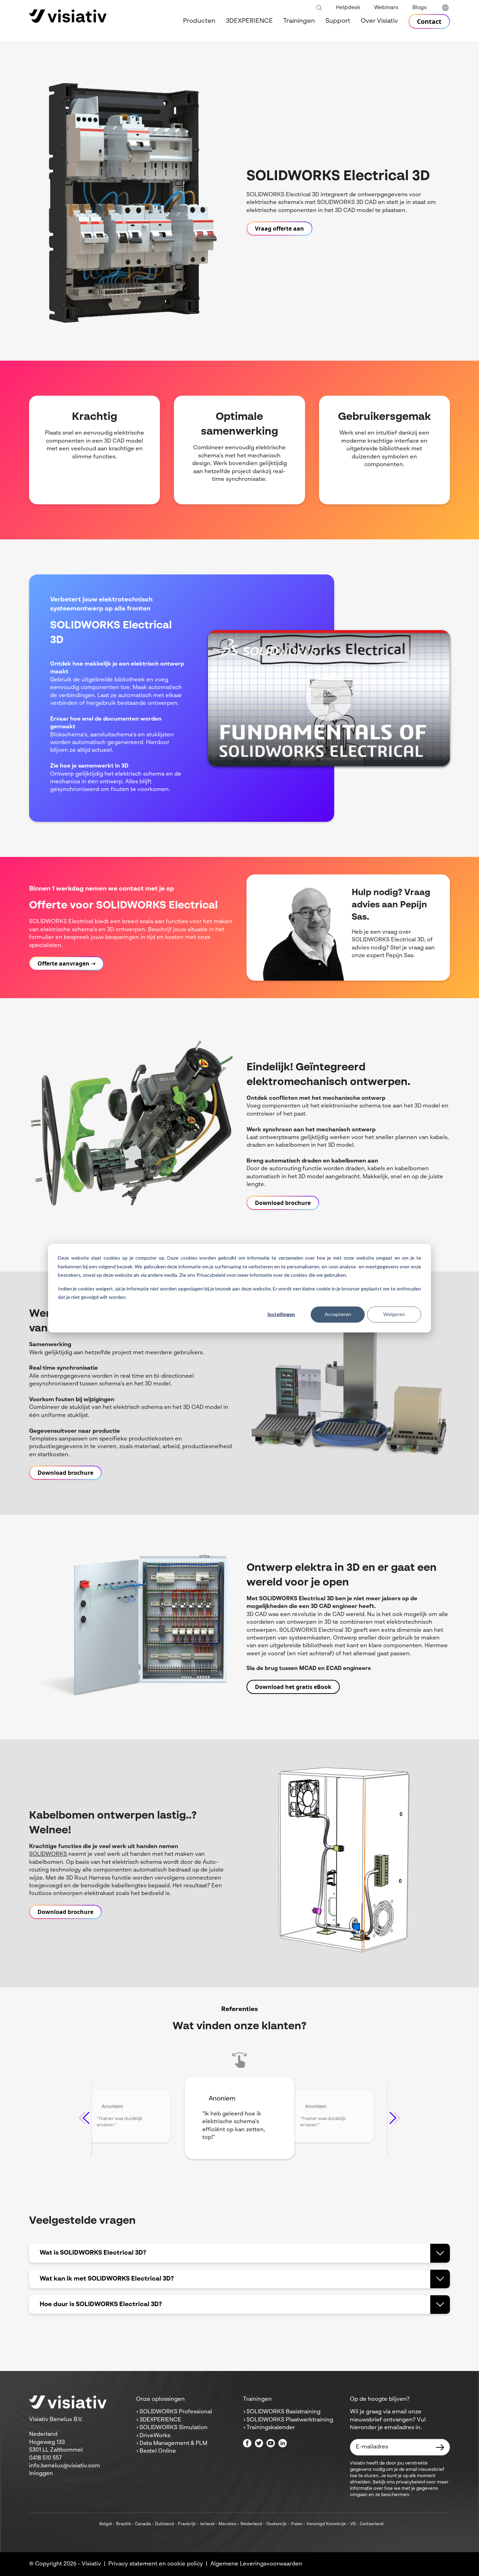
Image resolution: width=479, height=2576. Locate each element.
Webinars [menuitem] (386, 8)
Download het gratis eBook (293, 1687)
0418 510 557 (45, 2458)
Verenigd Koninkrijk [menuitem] (326, 2524)
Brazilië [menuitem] (123, 2524)
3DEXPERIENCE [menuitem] (249, 21)
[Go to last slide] (84, 2118)
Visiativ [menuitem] (91, 2564)
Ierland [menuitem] (207, 2524)
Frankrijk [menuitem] (187, 2524)
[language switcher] (445, 8)
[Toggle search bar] (319, 8)
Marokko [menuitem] (227, 2524)
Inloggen (41, 2474)
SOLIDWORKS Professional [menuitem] (176, 2412)
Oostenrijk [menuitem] (276, 2524)
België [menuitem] (106, 2524)
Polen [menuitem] (297, 2524)
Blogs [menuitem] (420, 8)
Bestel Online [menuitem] (158, 2451)
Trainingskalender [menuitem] (271, 2428)
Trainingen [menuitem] (299, 21)
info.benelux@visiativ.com (65, 2466)
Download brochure (283, 1203)
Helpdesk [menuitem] (348, 8)
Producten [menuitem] (199, 21)
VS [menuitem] (353, 2524)
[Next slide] (395, 2118)
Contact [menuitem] (429, 21)
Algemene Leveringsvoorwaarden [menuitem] (256, 2564)
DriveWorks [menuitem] (155, 2436)
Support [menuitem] (338, 21)
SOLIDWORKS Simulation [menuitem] (174, 2428)
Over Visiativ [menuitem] (379, 21)
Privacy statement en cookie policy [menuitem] (156, 2564)
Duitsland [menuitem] (164, 2524)
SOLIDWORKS (48, 1854)
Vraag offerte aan (279, 229)
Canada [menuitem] (143, 2524)
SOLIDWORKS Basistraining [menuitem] (284, 2412)
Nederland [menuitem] (251, 2524)
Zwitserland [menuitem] (372, 2524)
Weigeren (394, 1314)
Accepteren (338, 1314)
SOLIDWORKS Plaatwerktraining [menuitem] (290, 2420)
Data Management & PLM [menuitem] (173, 2444)
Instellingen (281, 1314)
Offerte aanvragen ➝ (66, 963)
